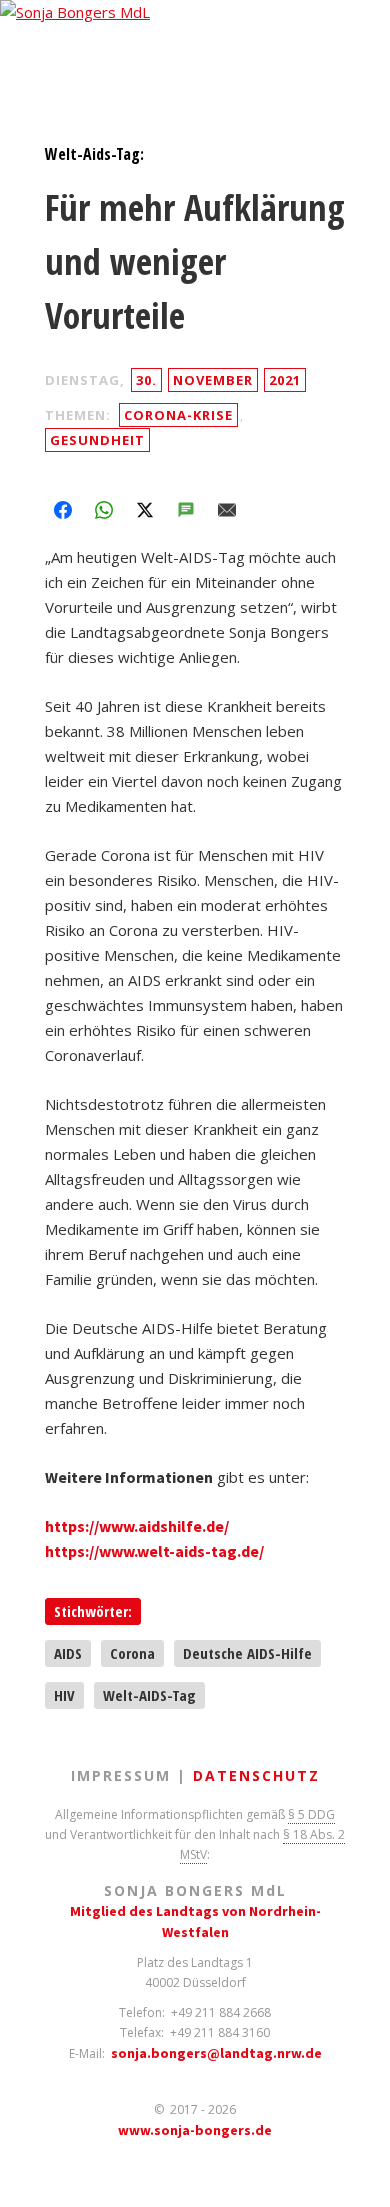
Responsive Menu (32, 48)
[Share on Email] (227, 510)
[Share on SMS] (186, 510)
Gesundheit (97, 440)
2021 (285, 380)
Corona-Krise (178, 415)
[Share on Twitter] (145, 510)
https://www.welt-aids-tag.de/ (154, 1551)
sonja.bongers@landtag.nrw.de (216, 2053)
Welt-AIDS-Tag (149, 1695)
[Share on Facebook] (63, 510)
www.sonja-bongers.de (195, 2130)
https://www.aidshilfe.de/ (137, 1526)
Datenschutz (256, 1775)
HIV (64, 1695)
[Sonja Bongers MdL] (195, 19)
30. (146, 380)
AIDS (68, 1653)
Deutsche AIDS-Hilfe (247, 1653)
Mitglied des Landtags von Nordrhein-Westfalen (195, 1921)
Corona (132, 1653)
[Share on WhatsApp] (104, 510)
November (213, 380)
